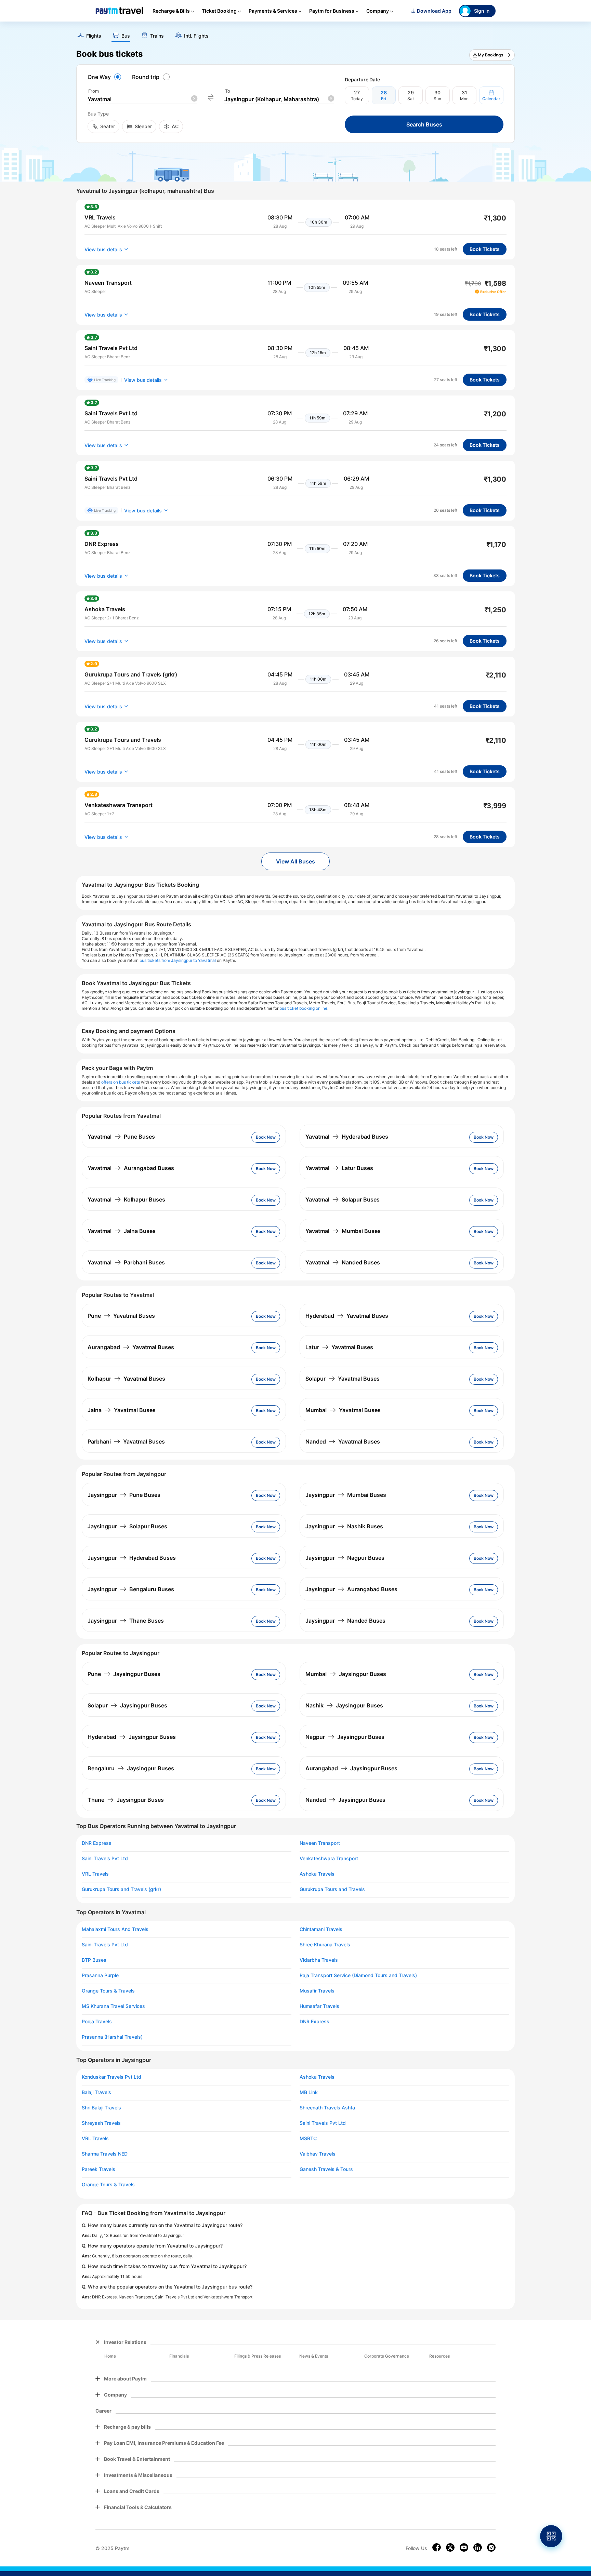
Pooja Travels (97, 2022)
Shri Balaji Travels (101, 2108)
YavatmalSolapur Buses (343, 1199)
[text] (295, 33)
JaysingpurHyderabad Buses (132, 1558)
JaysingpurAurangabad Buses (351, 1589)
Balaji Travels (96, 2092)
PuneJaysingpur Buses (124, 1674)
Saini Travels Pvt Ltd (105, 1859)
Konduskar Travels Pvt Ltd (111, 2077)
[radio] (105, 77)
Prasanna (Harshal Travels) (112, 2037)
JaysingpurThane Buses (126, 1621)
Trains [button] (157, 36)
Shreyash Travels (101, 2123)
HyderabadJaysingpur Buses (132, 1737)
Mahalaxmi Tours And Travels (115, 1929)
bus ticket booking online (303, 1008)
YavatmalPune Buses (121, 1137)
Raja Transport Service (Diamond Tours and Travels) (358, 1975)
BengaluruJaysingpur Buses (131, 1768)
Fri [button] (384, 99)
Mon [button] (464, 99)
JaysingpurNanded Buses (345, 1621)
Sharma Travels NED (105, 2154)
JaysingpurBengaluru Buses (131, 1589)
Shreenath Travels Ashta (327, 2108)
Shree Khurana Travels (325, 1945)
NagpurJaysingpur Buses (345, 1737)
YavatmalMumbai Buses (343, 1231)
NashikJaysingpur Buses (344, 1705)
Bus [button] (126, 36)
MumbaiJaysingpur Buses (346, 1674)
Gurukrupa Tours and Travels (332, 1889)
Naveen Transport (320, 1843)
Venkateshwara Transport (329, 1859)
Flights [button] (94, 36)
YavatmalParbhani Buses (126, 1262)
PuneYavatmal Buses (121, 1316)
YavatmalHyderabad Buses (347, 1137)
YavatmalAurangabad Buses (131, 1168)
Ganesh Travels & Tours (326, 2169)
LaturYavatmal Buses (339, 1347)
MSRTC (308, 2138)
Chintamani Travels (321, 1929)
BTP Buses (94, 1960)
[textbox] (142, 99)
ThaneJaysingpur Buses (126, 1800)
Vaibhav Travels (318, 2154)
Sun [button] (437, 99)
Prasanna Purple (100, 1975)
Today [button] (357, 99)
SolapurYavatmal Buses (343, 1379)
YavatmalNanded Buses (343, 1262)
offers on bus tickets (121, 1082)
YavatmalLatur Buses (339, 1168)
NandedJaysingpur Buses (345, 1800)
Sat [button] (411, 99)
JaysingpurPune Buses (124, 1495)
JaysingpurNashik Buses (344, 1526)
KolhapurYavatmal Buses (126, 1379)
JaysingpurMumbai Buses (346, 1495)
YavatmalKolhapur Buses (126, 1199)
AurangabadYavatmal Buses (131, 1347)
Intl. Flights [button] (196, 36)
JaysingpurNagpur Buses (345, 1558)
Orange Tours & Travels (108, 1991)
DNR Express (97, 1843)
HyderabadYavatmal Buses (347, 1316)
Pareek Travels (98, 2169)
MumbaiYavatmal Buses (343, 1410)
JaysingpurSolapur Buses (127, 1526)
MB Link (309, 2092)
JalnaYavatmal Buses (122, 1410)
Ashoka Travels (317, 1874)
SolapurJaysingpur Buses (127, 1705)
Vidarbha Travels (319, 1960)
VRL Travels (95, 1874)
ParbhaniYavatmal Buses (126, 1441)
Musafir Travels (317, 1991)
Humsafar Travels (319, 2006)
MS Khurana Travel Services (113, 2006)
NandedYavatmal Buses (343, 1441)
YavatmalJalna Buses (122, 1231)
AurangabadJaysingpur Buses (351, 1768)
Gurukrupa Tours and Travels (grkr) (121, 1889)
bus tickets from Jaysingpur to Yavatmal (178, 960)
